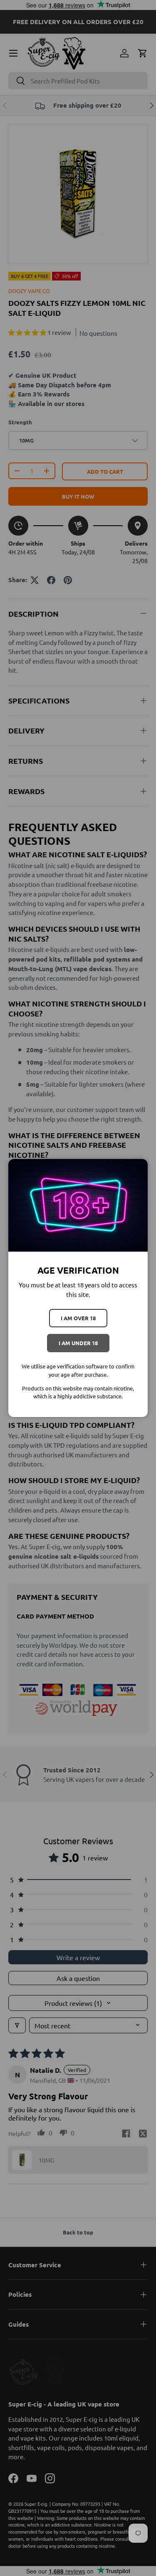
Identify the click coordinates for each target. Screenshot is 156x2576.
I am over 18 (78, 1318)
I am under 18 (78, 1343)
